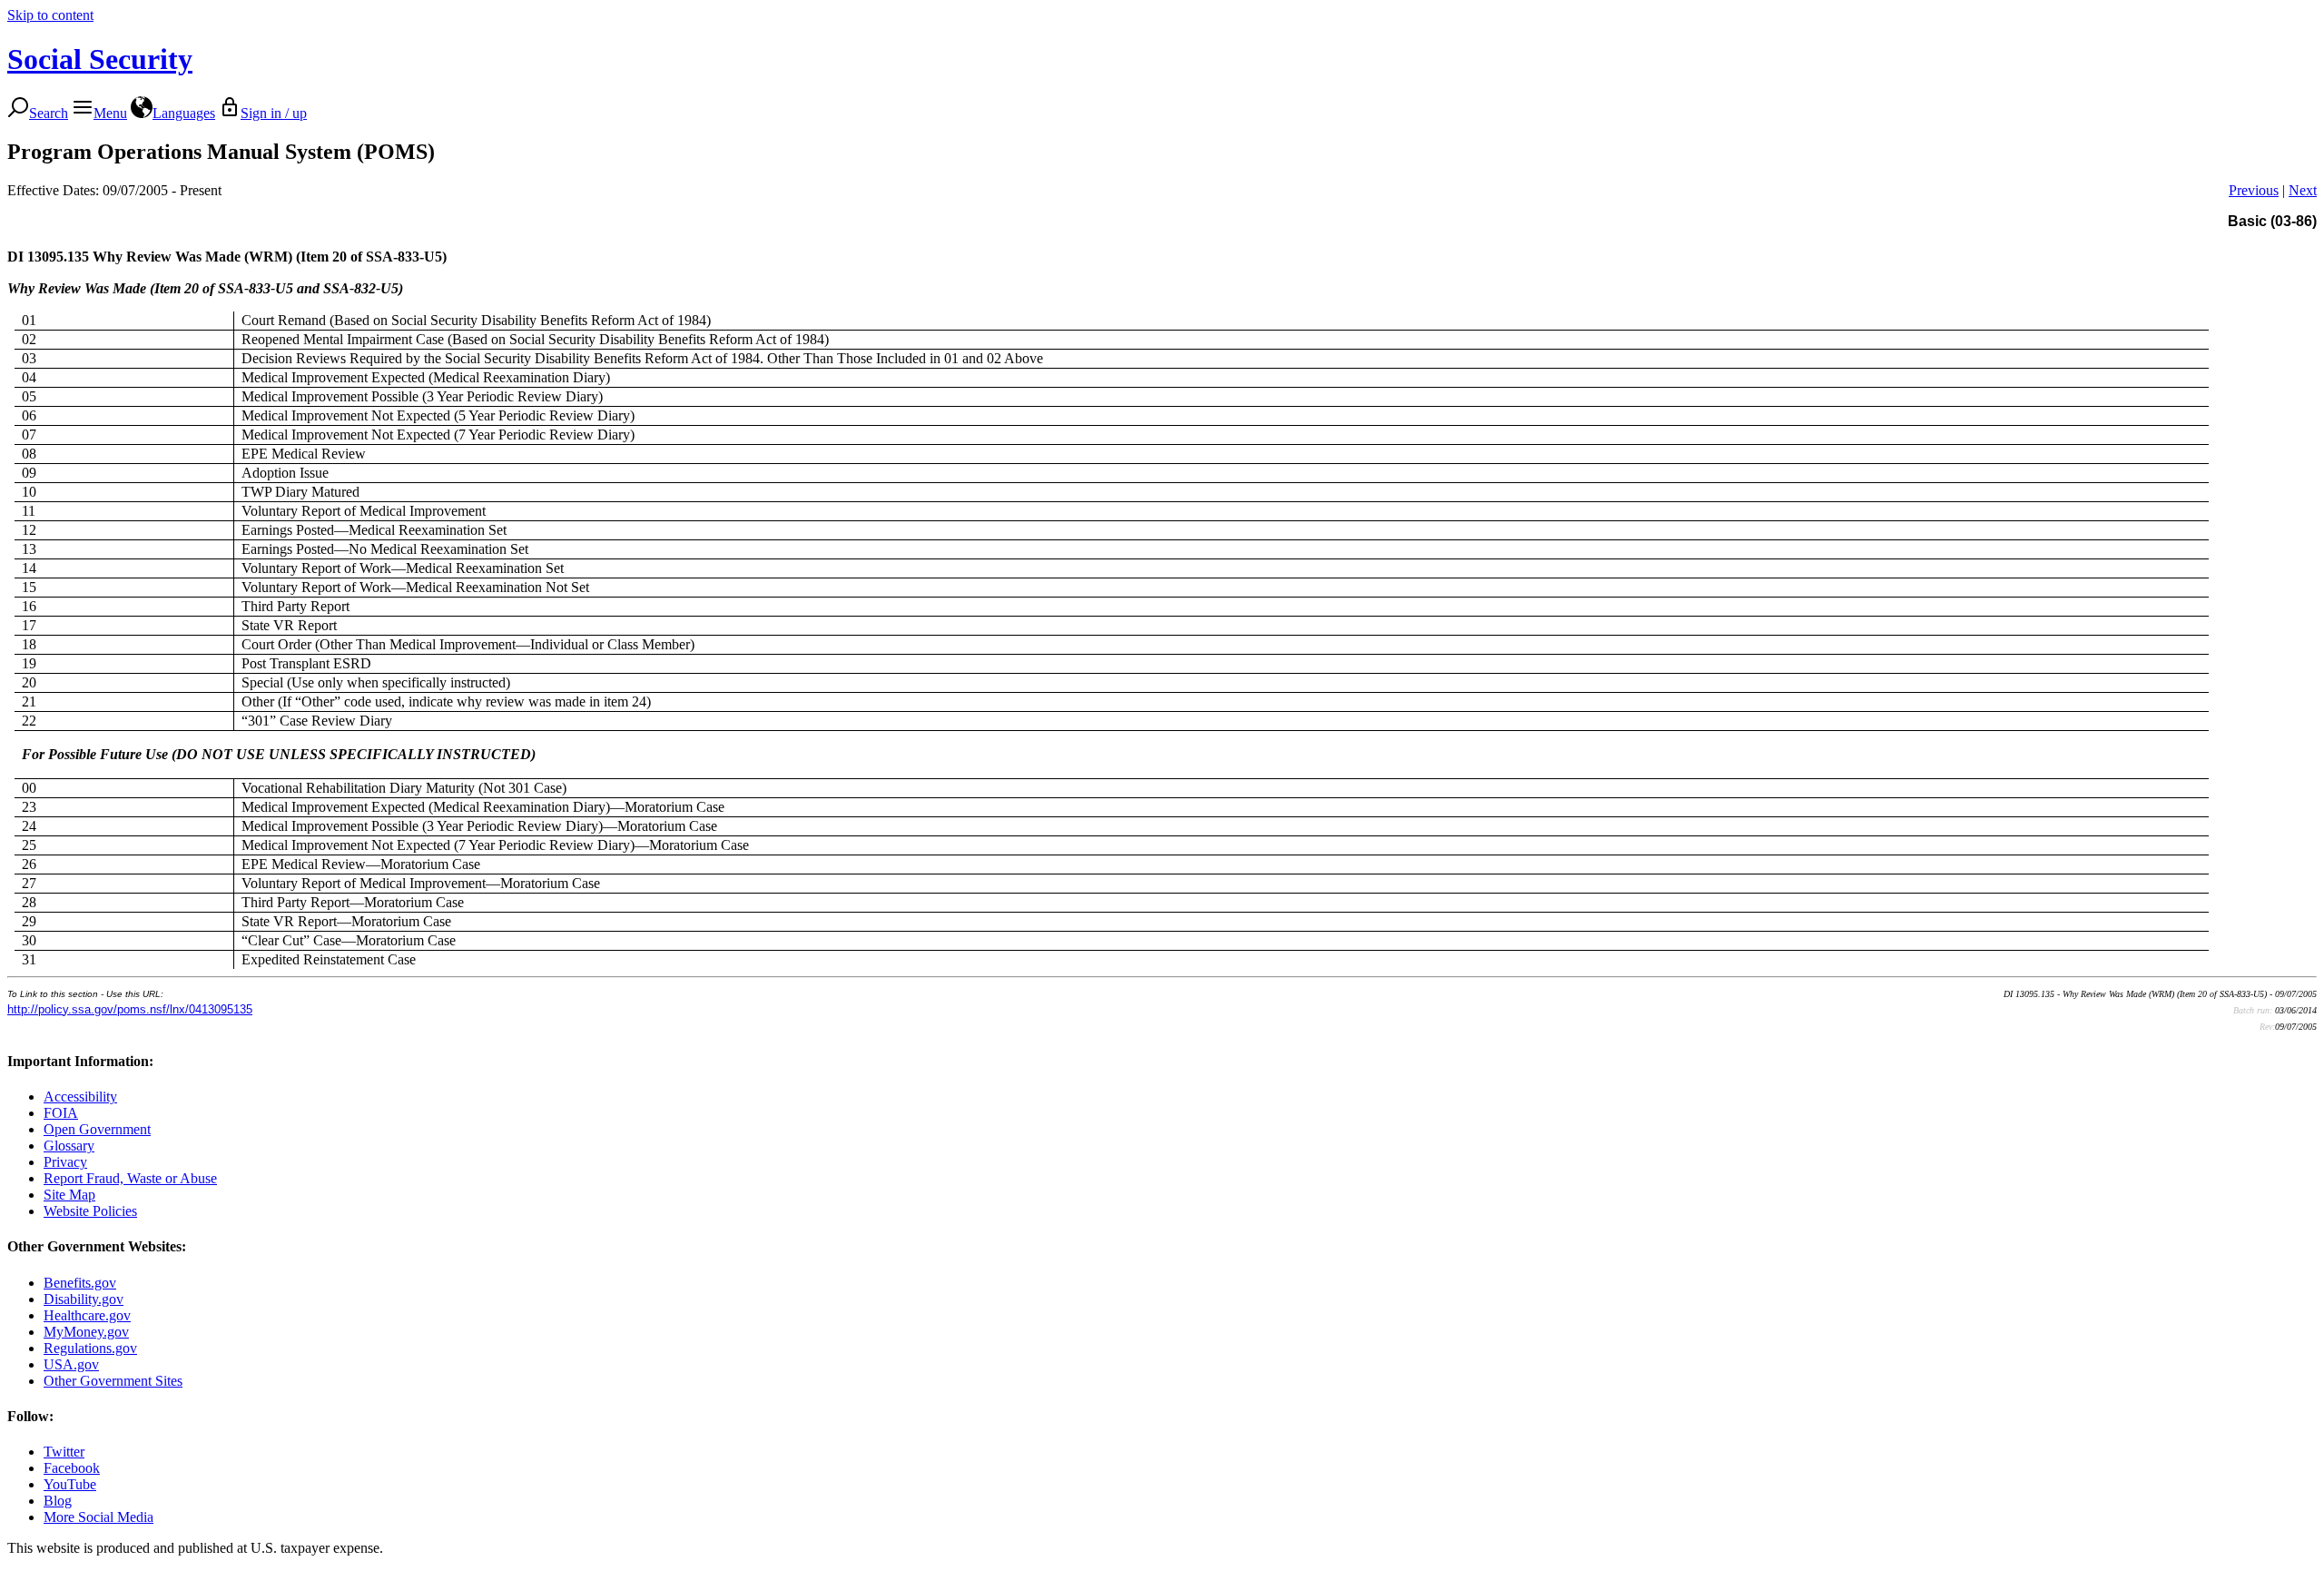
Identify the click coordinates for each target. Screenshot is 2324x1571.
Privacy (65, 1162)
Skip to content (50, 15)
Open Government (97, 1129)
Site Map (69, 1195)
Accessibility (80, 1097)
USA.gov (71, 1364)
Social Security (100, 59)
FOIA (61, 1113)
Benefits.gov (80, 1283)
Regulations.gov (90, 1348)
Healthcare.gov (87, 1315)
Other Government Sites (113, 1381)
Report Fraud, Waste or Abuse (130, 1178)
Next (2303, 190)
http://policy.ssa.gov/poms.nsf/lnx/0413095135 (130, 1009)
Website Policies (90, 1211)
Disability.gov (84, 1299)
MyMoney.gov (86, 1332)
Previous (2254, 190)
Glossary (69, 1146)
